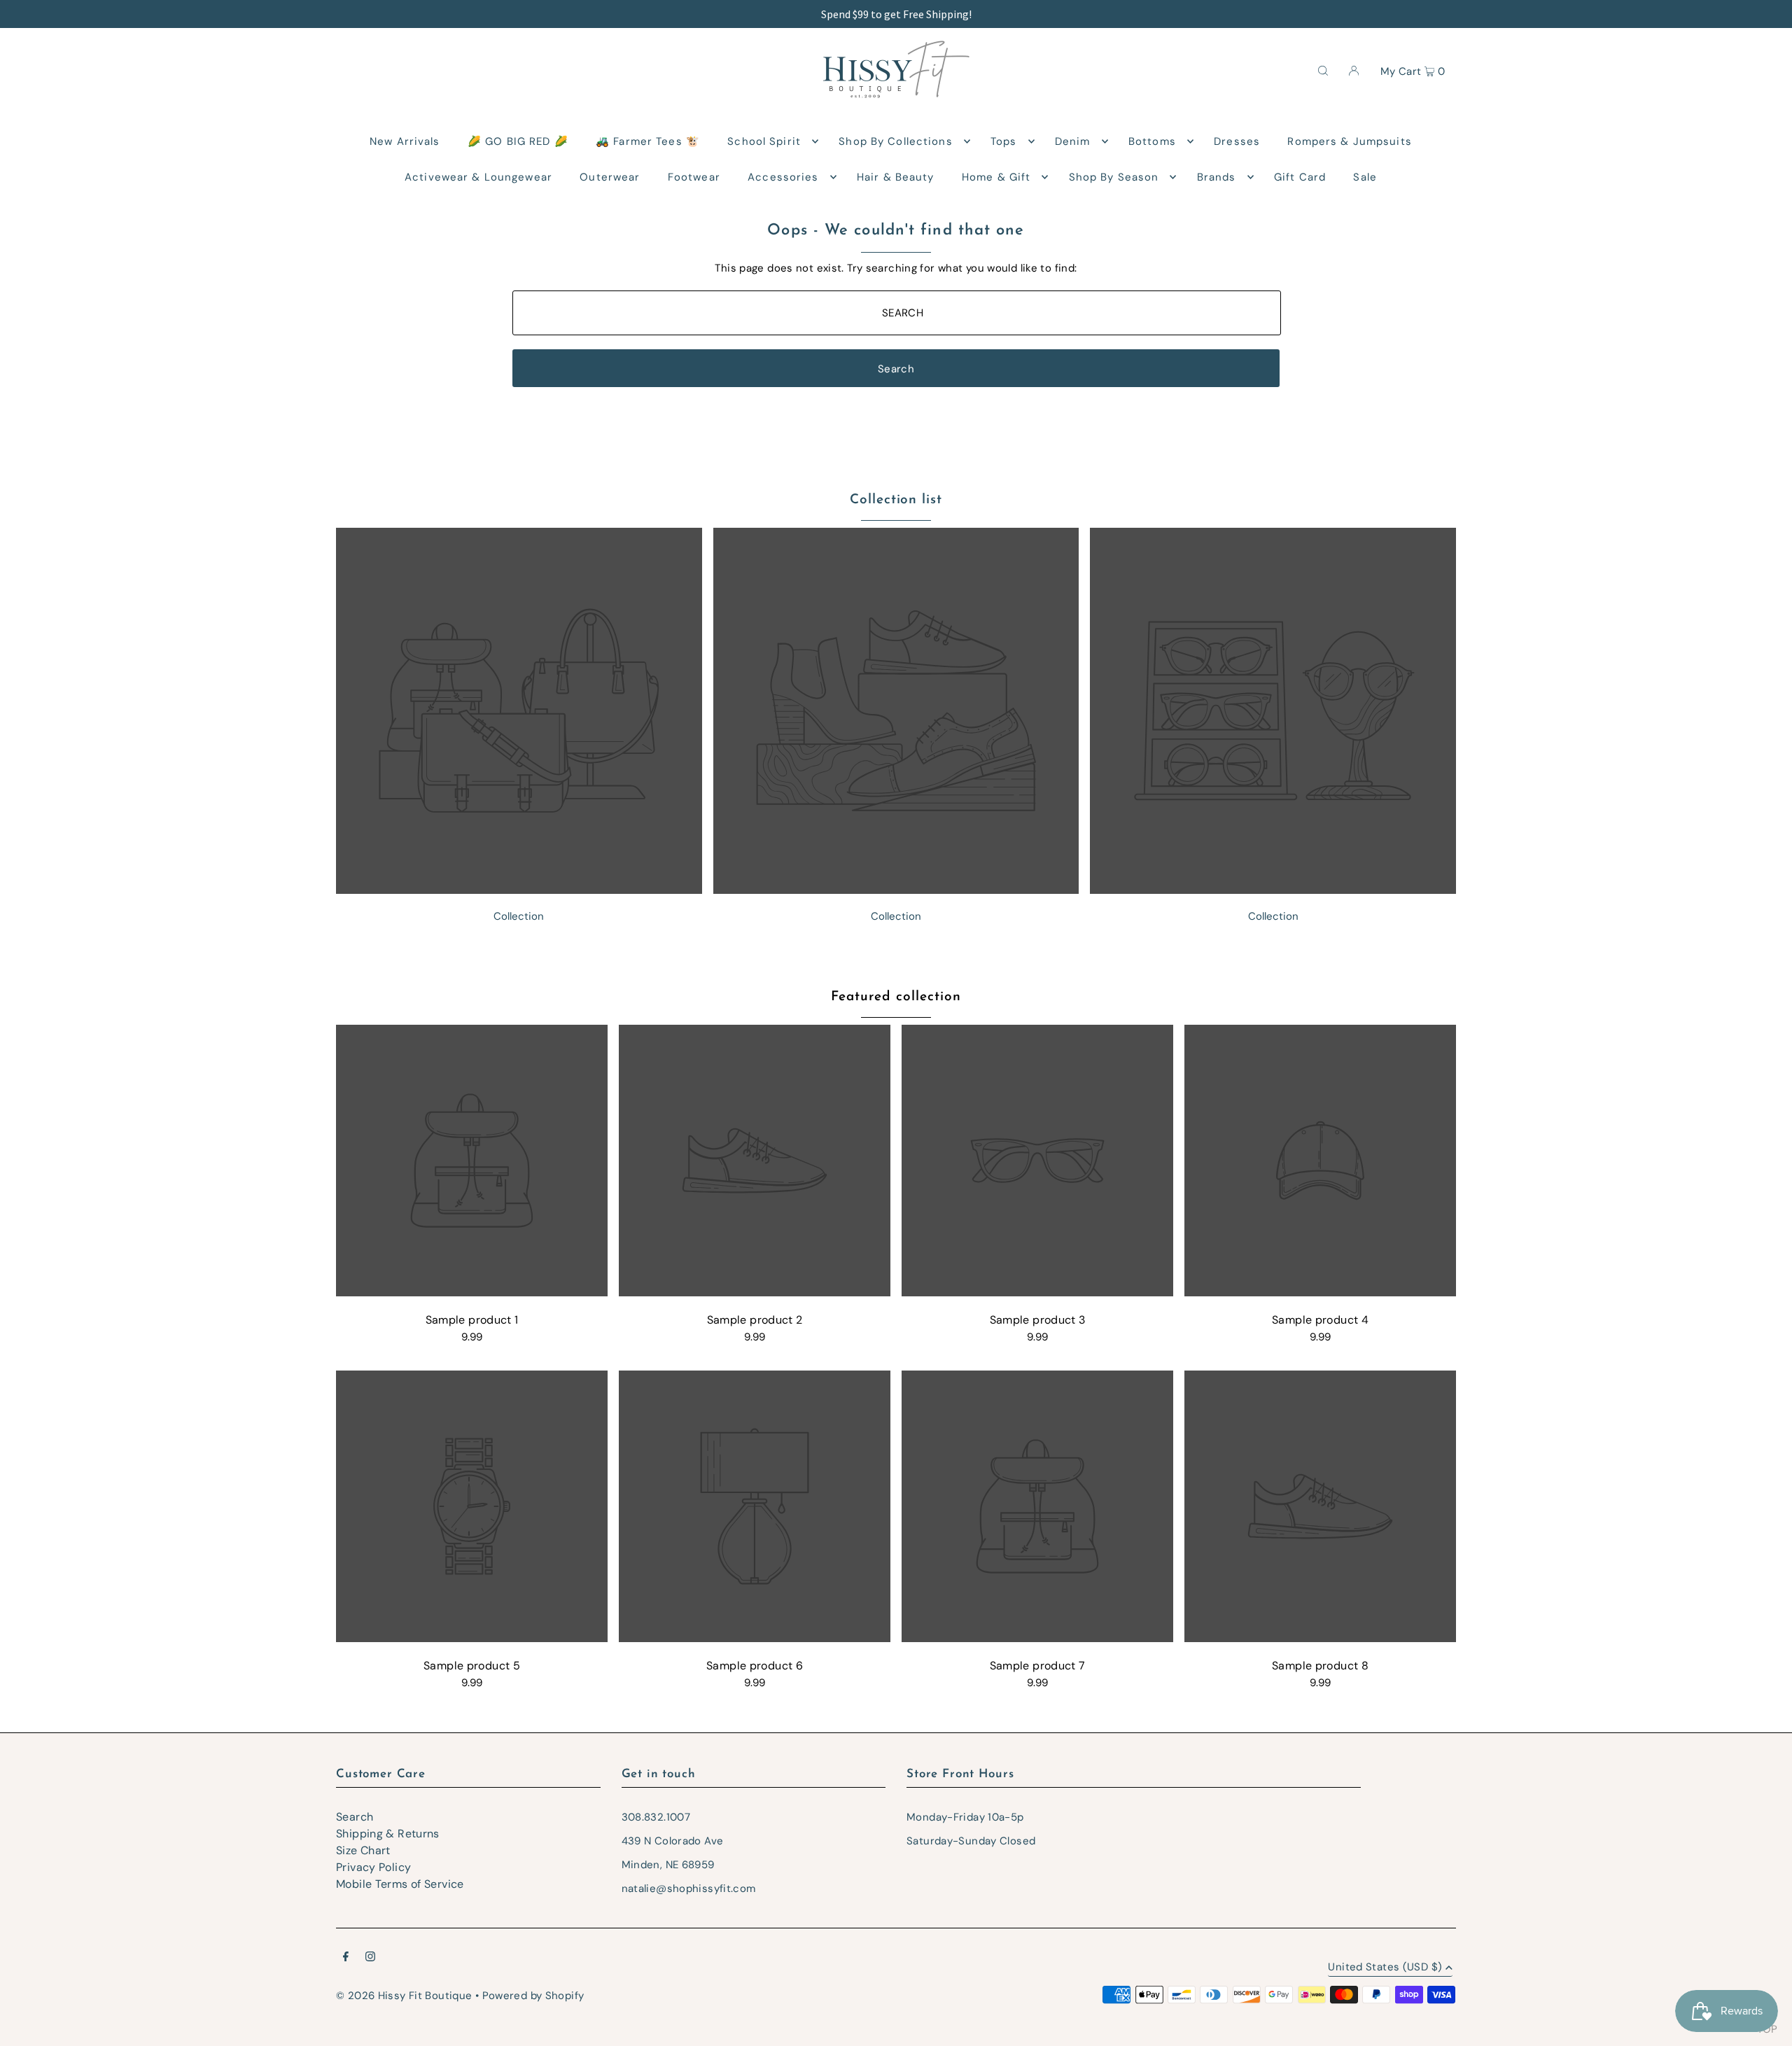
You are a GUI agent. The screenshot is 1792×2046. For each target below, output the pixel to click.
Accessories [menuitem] (783, 177)
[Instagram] (370, 1958)
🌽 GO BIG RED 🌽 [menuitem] (518, 141)
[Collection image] (519, 890)
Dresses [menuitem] (1237, 141)
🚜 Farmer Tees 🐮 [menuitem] (648, 141)
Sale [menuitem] (1365, 177)
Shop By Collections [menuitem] (895, 141)
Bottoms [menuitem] (1152, 141)
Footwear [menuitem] (694, 177)
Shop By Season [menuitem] (1114, 177)
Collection (519, 916)
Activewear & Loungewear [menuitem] (478, 177)
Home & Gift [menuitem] (996, 177)
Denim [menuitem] (1073, 141)
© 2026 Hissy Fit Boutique (404, 1996)
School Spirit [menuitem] (764, 141)
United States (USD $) (1385, 1968)
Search (355, 1817)
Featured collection (896, 997)
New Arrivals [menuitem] (405, 141)
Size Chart (363, 1850)
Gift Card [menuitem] (1300, 177)
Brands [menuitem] (1217, 177)
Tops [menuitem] (1004, 141)
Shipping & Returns (388, 1834)
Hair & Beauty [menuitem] (896, 177)
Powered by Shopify (533, 1996)
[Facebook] (346, 1958)
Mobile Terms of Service (400, 1884)
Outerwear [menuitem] (610, 177)
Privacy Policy (373, 1867)
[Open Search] (1323, 70)
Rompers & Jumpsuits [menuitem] (1349, 141)
